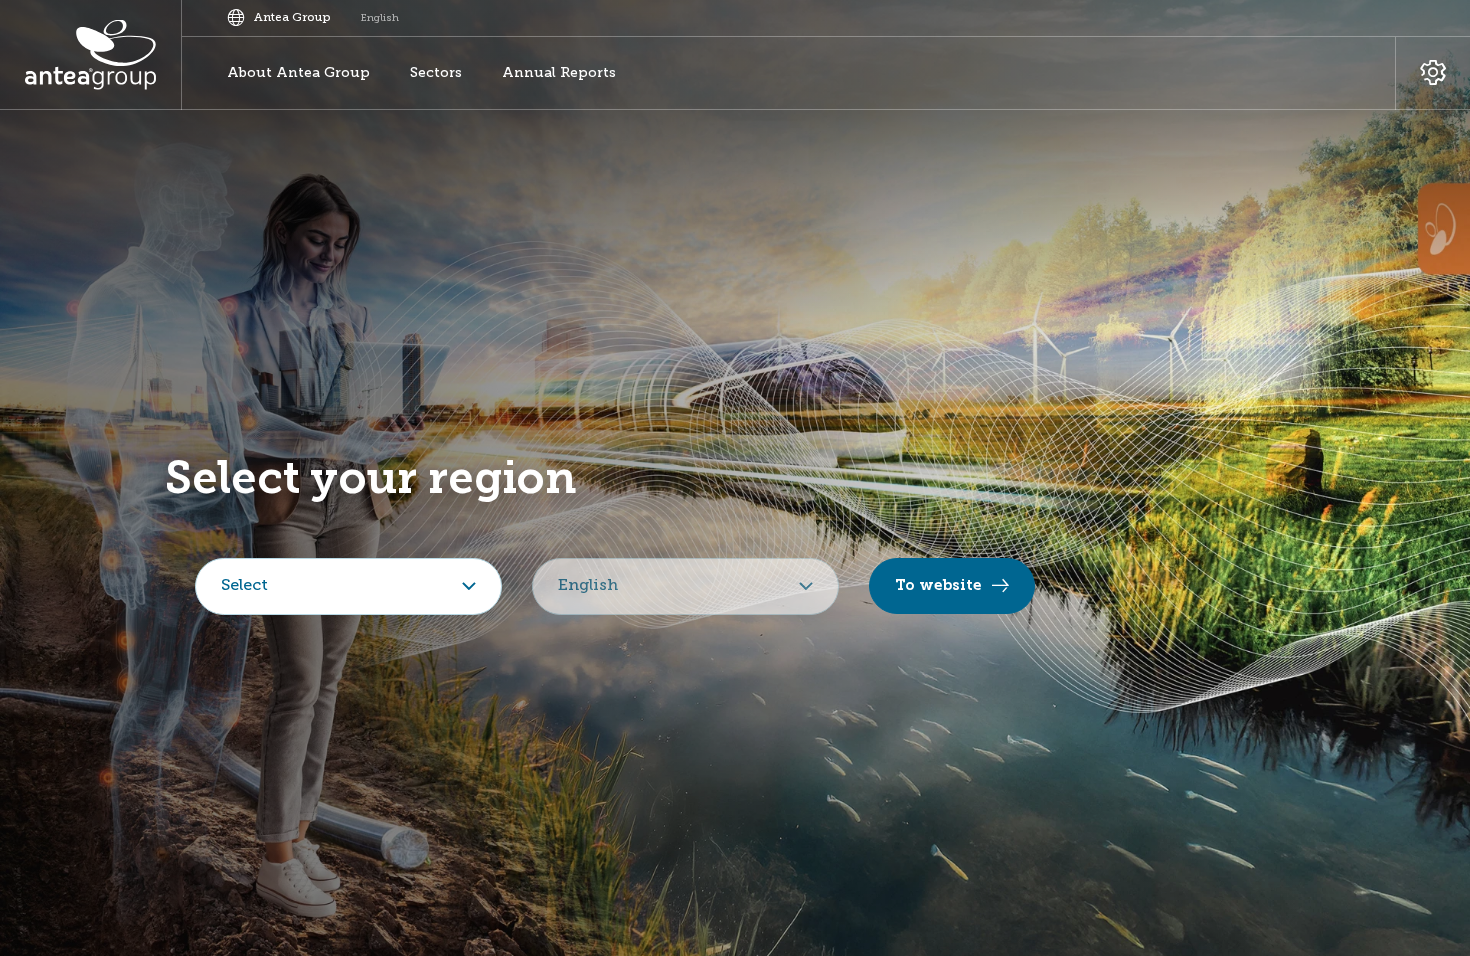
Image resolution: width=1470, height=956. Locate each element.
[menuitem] (298, 73)
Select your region (371, 478)
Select (244, 586)
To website (938, 585)
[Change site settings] (1432, 73)
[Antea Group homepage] (91, 55)
